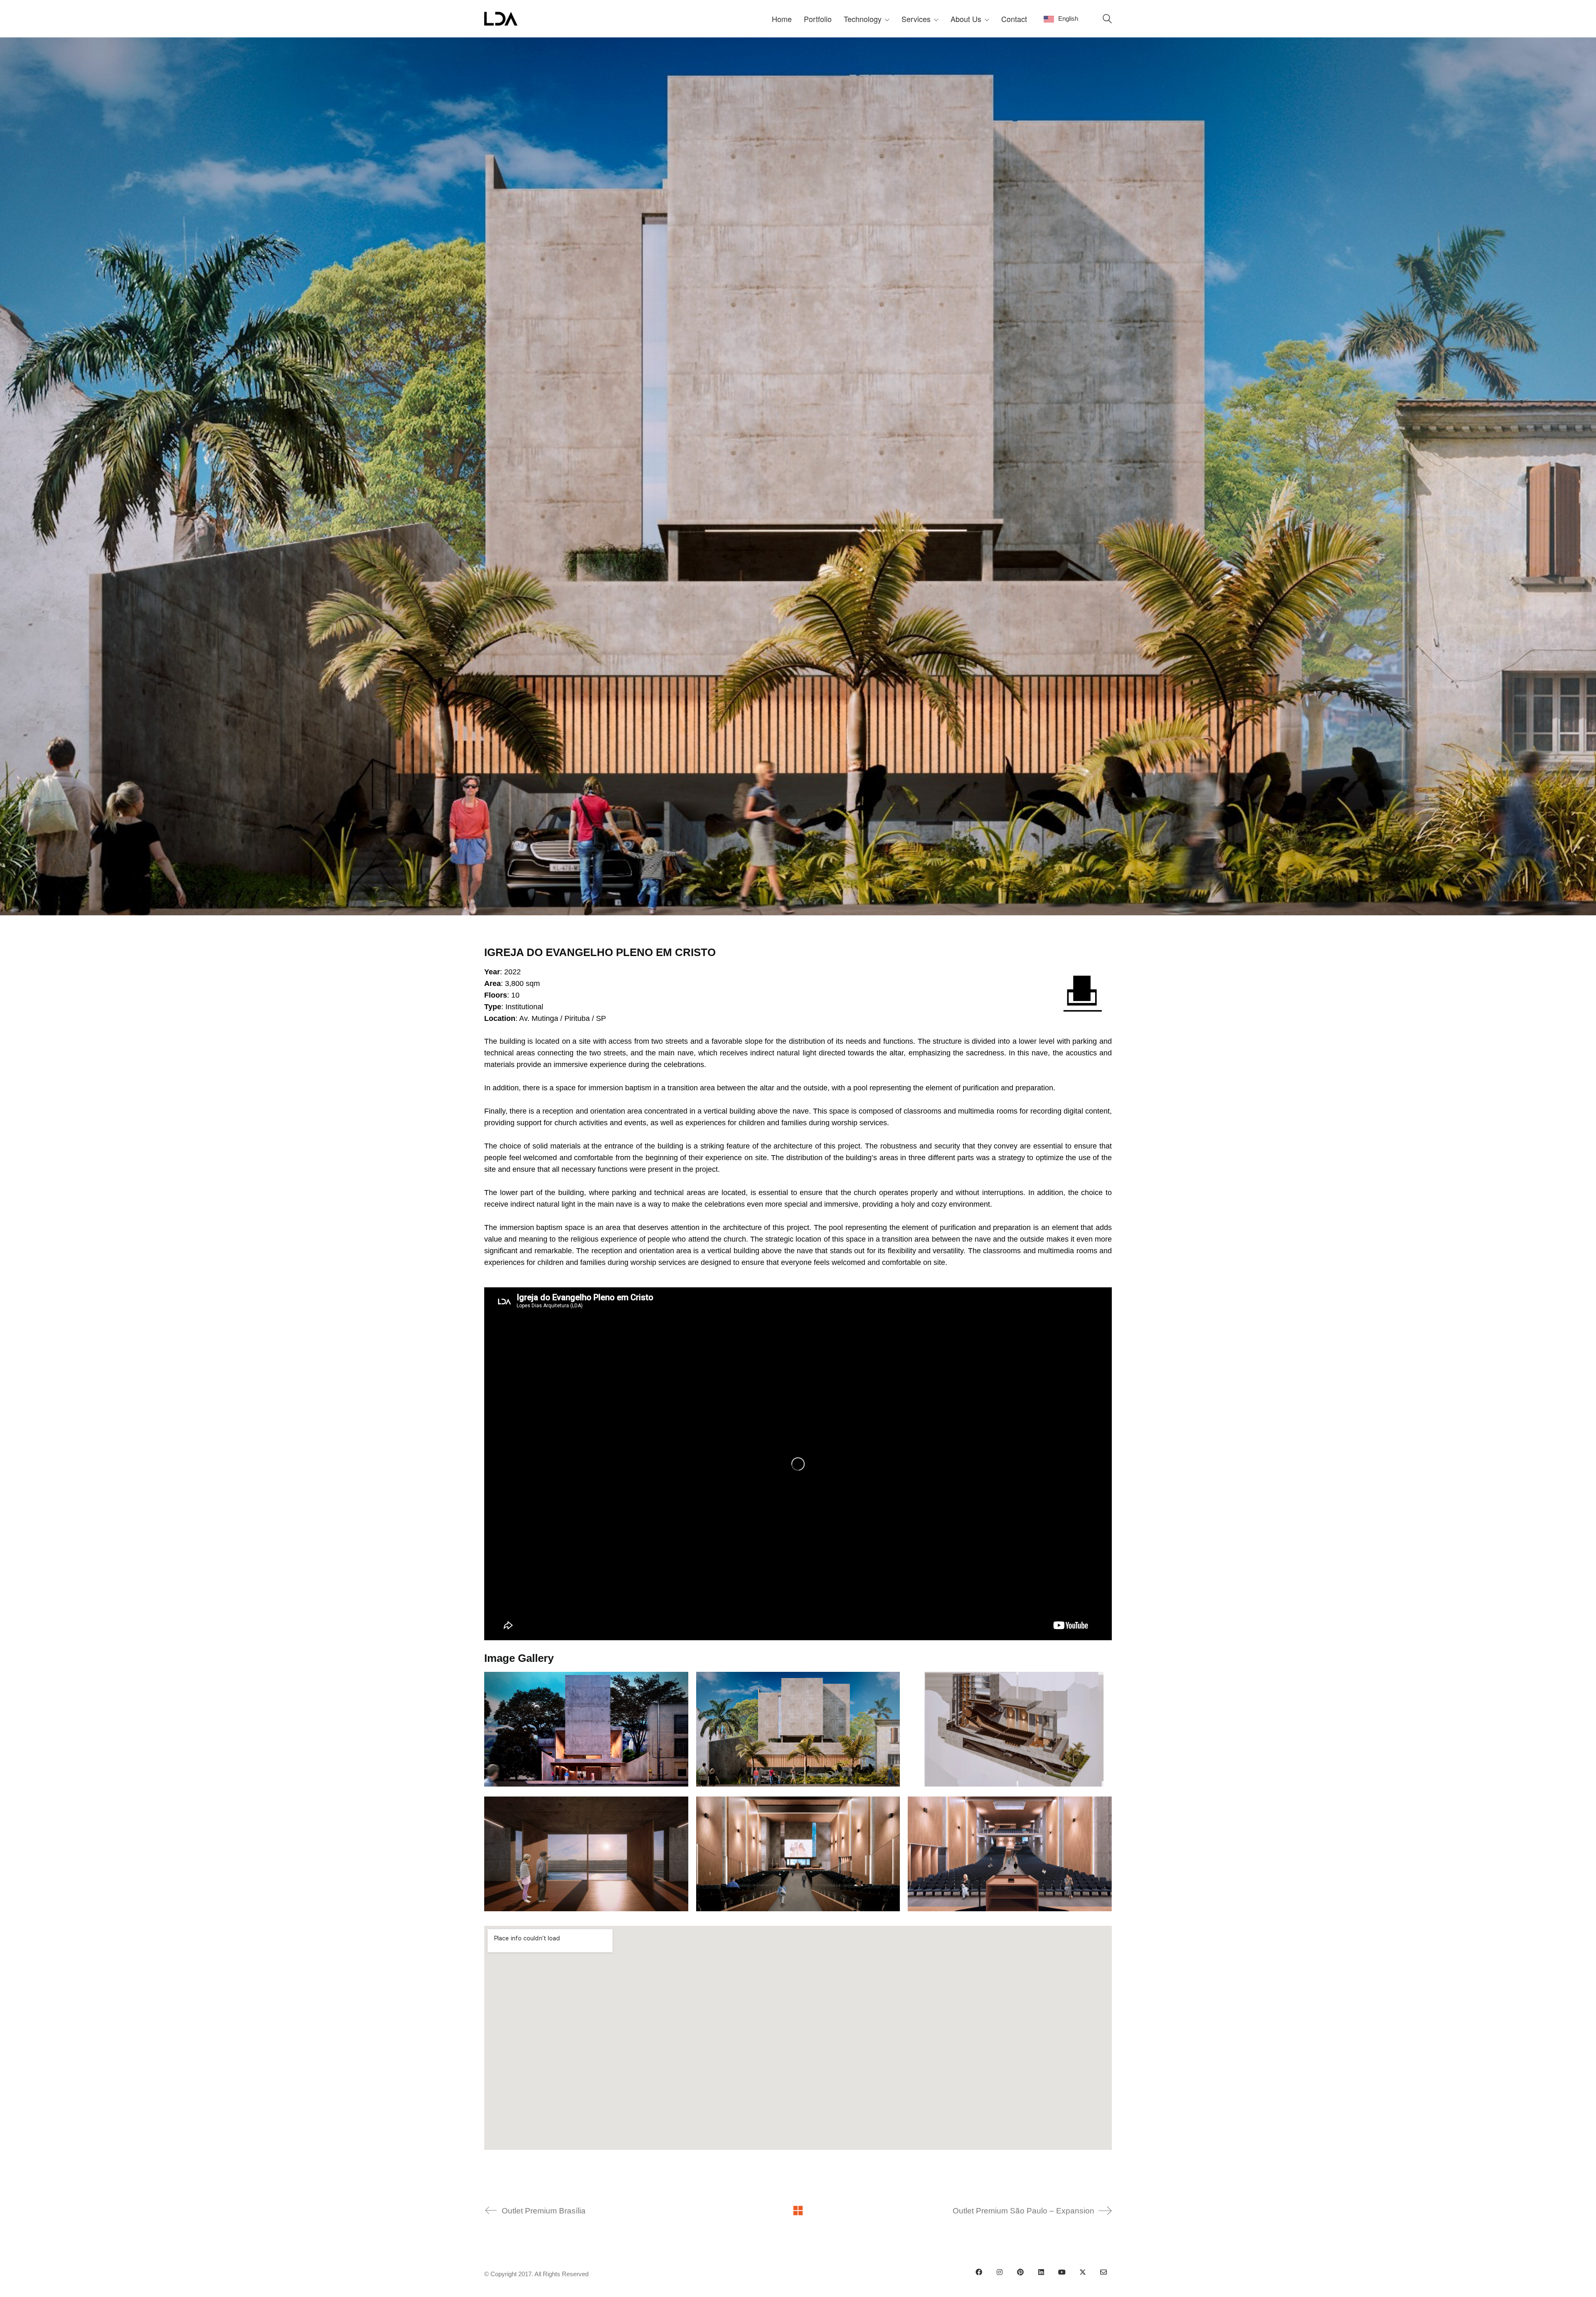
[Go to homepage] (501, 19)
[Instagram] (1000, 2272)
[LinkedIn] (1041, 2272)
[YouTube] (1062, 2272)
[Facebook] (979, 2272)
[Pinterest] (1020, 2272)
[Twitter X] (1083, 2272)
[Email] (1103, 2272)
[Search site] (1107, 20)
